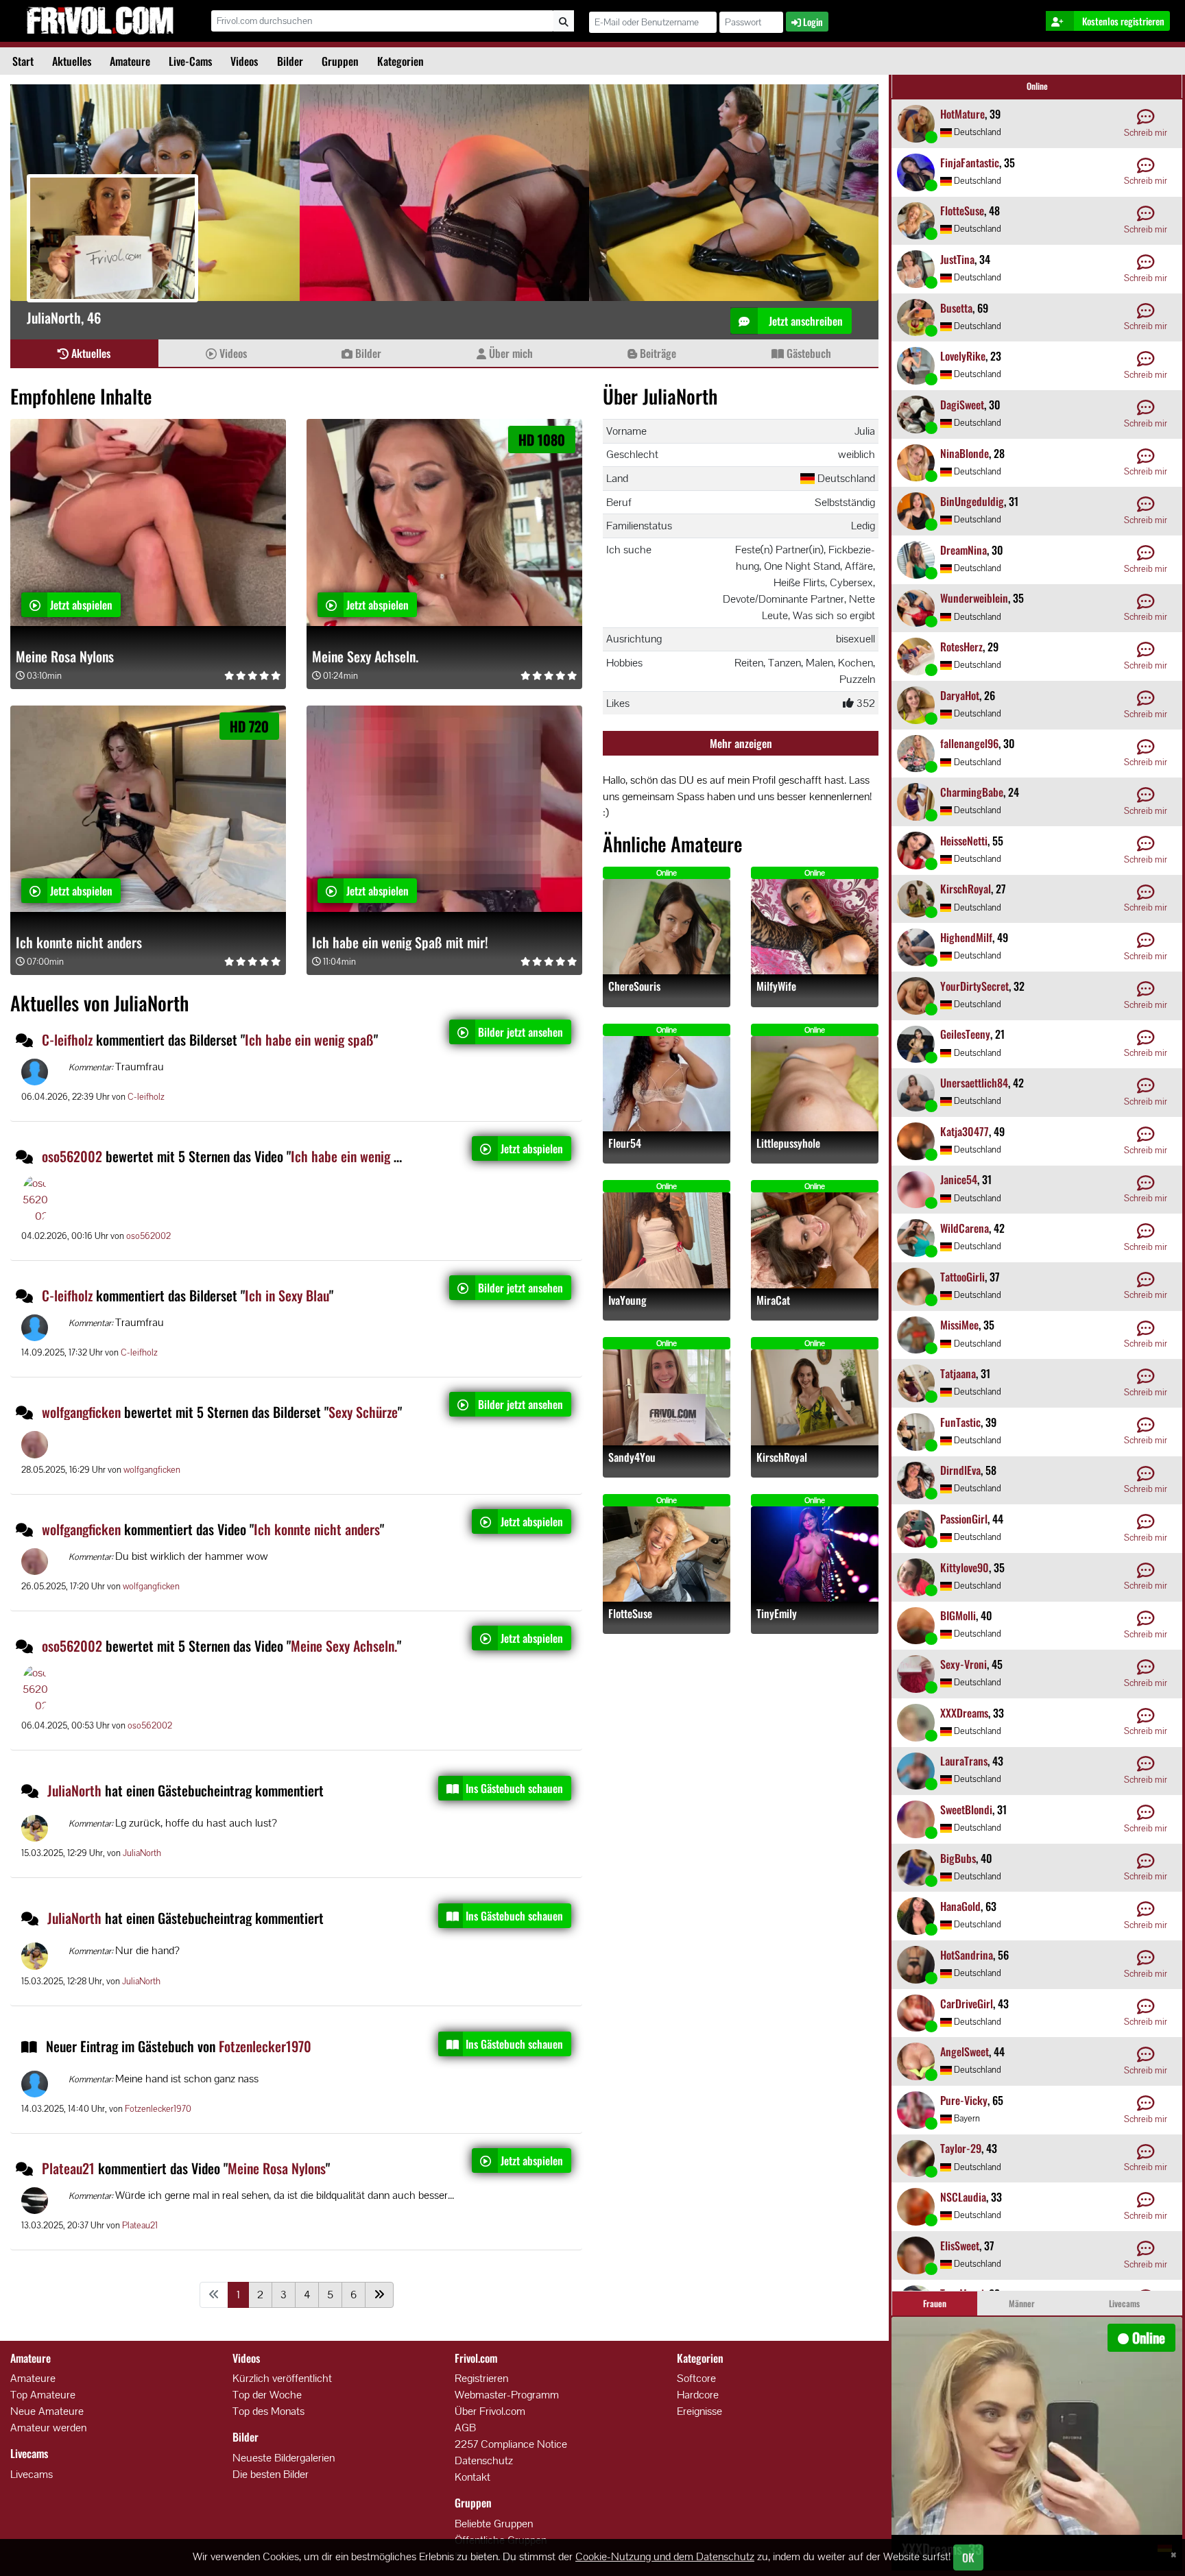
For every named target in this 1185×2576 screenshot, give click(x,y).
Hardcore (698, 2395)
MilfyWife (776, 986)
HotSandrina (967, 1955)
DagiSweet (962, 405)
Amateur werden (48, 2428)
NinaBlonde (965, 453)
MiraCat (773, 1300)
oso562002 (72, 1156)
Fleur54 (625, 1143)
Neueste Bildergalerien (284, 2458)
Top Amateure (43, 2395)
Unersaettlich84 (974, 1083)
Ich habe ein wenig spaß (309, 1039)
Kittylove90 (965, 1567)
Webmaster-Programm (507, 2395)
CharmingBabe (972, 792)
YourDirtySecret (974, 986)
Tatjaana (958, 1373)
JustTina (957, 259)
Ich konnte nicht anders (79, 942)
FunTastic (960, 1422)
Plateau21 (68, 2168)
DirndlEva (960, 1470)
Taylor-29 (961, 2148)
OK (968, 2557)
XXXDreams (964, 1713)
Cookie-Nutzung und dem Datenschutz (665, 2556)
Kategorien (400, 61)
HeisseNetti (964, 841)
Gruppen (340, 61)
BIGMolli (958, 1615)
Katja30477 (965, 1131)
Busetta (956, 308)
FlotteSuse (630, 1614)
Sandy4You (632, 1457)
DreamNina (963, 550)
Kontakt (472, 2477)
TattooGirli (962, 1277)
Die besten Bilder (271, 2474)
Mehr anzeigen (741, 743)
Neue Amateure (47, 2411)
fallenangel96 (969, 743)
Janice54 (959, 1179)
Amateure (130, 61)
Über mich (510, 353)
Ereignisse (699, 2411)
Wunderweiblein (974, 598)
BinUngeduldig (972, 501)
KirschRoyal (782, 1457)
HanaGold (960, 1906)
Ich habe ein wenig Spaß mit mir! (400, 942)
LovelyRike (963, 356)
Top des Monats (268, 2411)
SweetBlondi (966, 1809)
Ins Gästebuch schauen (514, 1788)
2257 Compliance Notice (511, 2444)
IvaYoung (627, 1300)
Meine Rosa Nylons (65, 656)
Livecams (32, 2474)
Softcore (696, 2378)
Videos (244, 61)
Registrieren (481, 2378)
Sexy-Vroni (963, 1664)
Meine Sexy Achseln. (365, 656)
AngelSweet (965, 2051)
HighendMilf (966, 937)
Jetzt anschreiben (804, 321)
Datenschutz (484, 2460)
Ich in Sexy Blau (287, 1295)
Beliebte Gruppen (494, 2524)
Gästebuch (807, 353)
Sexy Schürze (363, 1412)
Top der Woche (267, 2395)
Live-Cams (190, 61)
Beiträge (657, 353)
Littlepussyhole (788, 1143)
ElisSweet (960, 2246)
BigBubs (958, 1858)
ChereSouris (634, 986)
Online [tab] (1037, 86)
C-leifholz (67, 1039)
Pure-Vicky (964, 2100)
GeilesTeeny (965, 1034)
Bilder (290, 61)
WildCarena (965, 1228)
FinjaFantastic (970, 162)
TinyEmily (777, 1614)
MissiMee (959, 1325)
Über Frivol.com (490, 2411)
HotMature (962, 114)
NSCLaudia (963, 2197)
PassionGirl (964, 1519)
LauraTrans (964, 1761)
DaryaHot (960, 695)
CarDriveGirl (967, 2003)
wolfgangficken (81, 1412)
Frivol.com (100, 21)
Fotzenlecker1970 (265, 2046)
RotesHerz (961, 647)
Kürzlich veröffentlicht (282, 2378)
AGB (465, 2428)
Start (23, 61)
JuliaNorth (76, 1790)
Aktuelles (72, 61)
